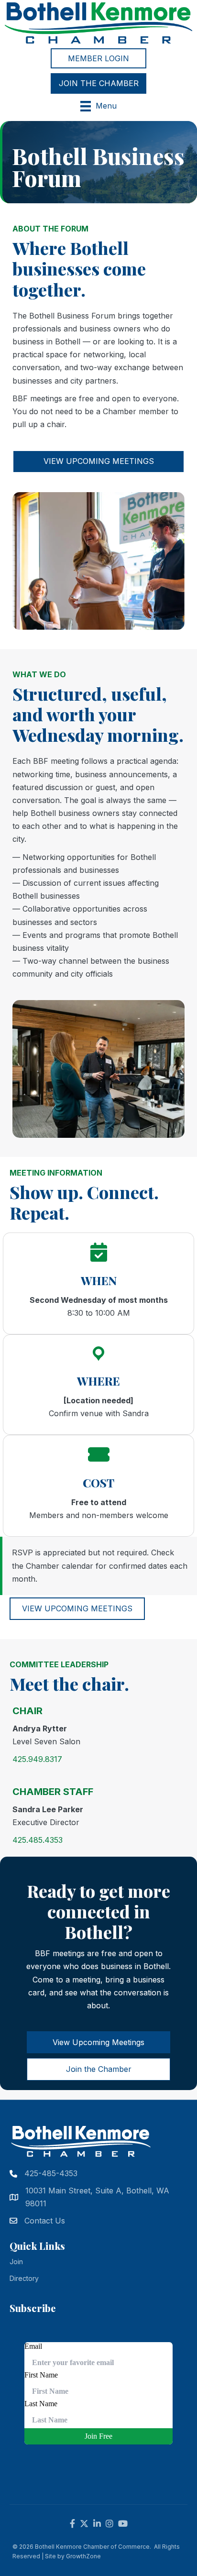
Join (16, 2262)
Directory (24, 2278)
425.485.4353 (38, 1840)
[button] (98, 58)
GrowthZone (83, 2556)
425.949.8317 (37, 1759)
